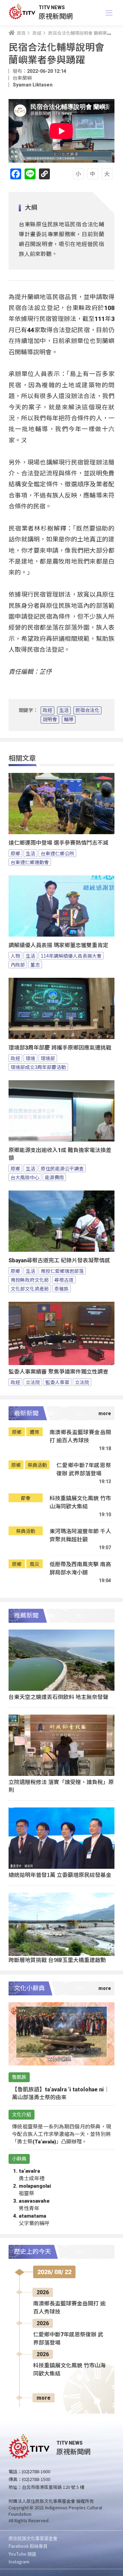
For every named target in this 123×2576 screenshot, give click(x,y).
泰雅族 (61, 1289)
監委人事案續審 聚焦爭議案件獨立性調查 (58, 1372)
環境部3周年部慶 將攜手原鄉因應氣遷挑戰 (60, 1048)
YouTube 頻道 (22, 2554)
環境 (30, 1058)
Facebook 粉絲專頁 (28, 2546)
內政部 (18, 965)
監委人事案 (57, 1382)
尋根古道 (64, 1280)
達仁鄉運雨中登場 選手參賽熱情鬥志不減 (58, 843)
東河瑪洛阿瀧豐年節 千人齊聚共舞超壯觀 (80, 1535)
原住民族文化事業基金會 (33, 2538)
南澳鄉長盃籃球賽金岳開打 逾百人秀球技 (80, 1436)
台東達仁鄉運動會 (30, 862)
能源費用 (54, 1177)
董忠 (35, 965)
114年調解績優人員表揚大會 (71, 956)
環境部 (48, 1058)
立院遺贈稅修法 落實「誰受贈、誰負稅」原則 (61, 1786)
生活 (64, 710)
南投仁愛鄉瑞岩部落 (62, 1271)
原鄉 (15, 853)
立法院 (33, 1382)
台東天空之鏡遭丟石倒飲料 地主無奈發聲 (58, 1697)
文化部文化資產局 (30, 1289)
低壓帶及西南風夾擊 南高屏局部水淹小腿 (80, 1568)
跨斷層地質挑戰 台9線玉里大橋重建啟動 (57, 1960)
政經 (47, 710)
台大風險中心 (25, 1177)
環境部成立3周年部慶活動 (38, 1067)
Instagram (19, 2562)
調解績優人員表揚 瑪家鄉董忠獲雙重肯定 (58, 945)
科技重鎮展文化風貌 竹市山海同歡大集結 (80, 1502)
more (44, 2398)
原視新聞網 (56, 16)
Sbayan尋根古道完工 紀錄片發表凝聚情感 (59, 1260)
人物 (15, 956)
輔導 (69, 719)
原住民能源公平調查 (62, 1168)
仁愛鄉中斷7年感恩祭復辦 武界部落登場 (84, 1469)
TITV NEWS (52, 7)
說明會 (50, 719)
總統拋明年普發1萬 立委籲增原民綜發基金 (60, 1875)
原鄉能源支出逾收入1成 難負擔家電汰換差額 (60, 1154)
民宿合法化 (87, 710)
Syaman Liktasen (33, 85)
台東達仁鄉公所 (57, 853)
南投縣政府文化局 (30, 1280)
